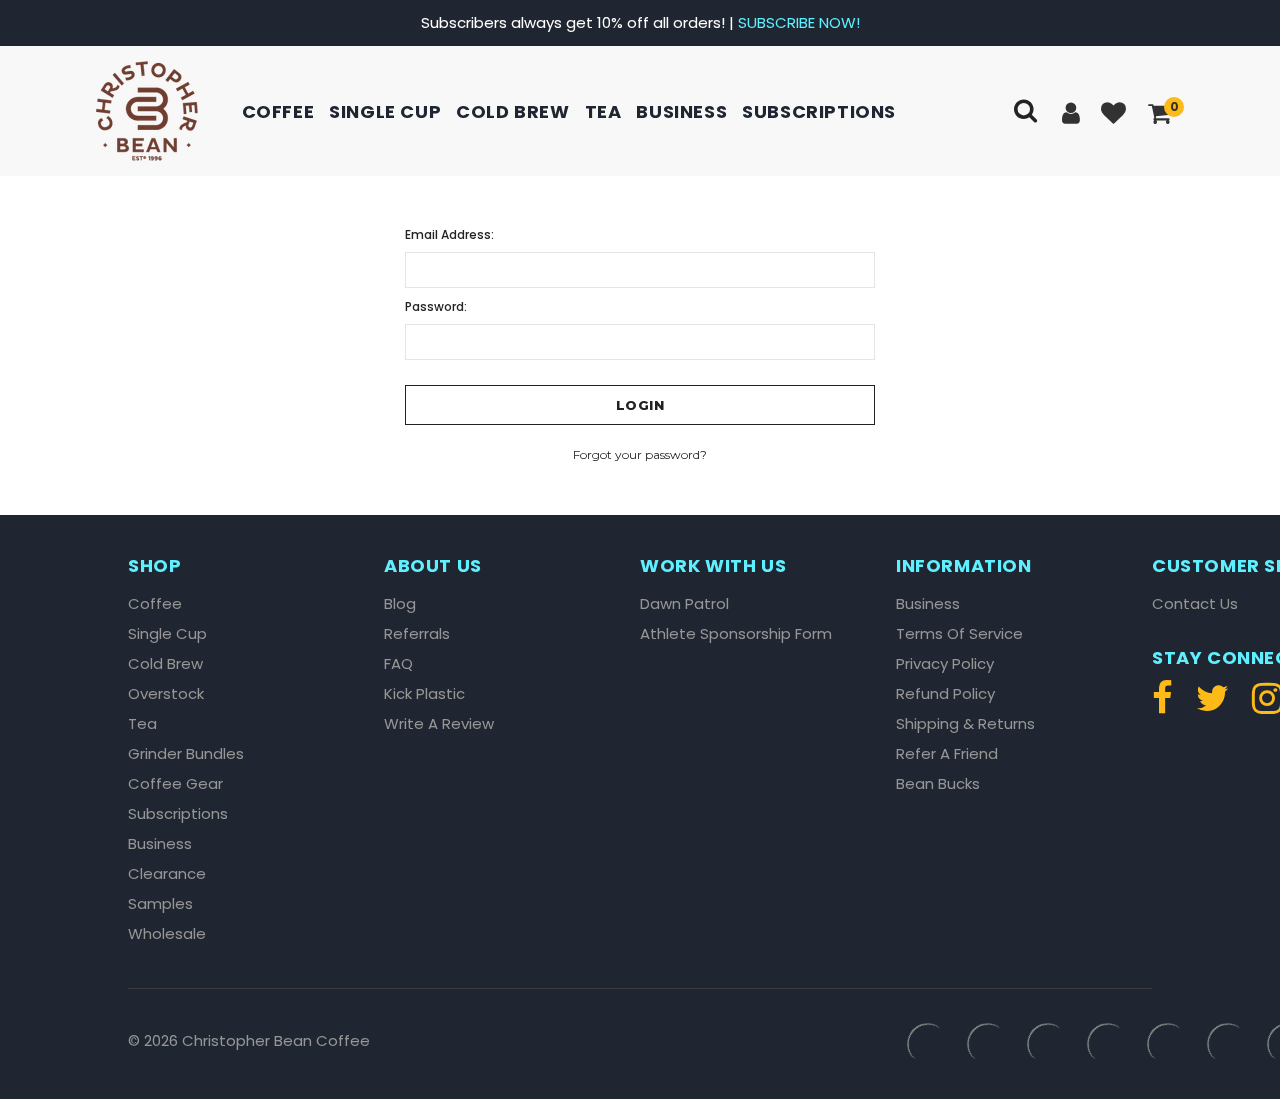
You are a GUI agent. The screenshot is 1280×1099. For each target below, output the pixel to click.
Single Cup (385, 111)
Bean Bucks (938, 784)
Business (681, 111)
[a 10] (147, 111)
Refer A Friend (947, 754)
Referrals (417, 634)
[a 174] (1212, 706)
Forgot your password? (640, 454)
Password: (436, 306)
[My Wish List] (1115, 114)
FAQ (398, 664)
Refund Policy (945, 694)
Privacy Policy (945, 664)
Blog (400, 604)
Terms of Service (959, 634)
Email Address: (449, 234)
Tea (603, 111)
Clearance (167, 874)
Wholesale (167, 934)
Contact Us (1195, 604)
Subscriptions (819, 111)
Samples (160, 904)
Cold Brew (512, 111)
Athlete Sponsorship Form (736, 634)
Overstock (166, 694)
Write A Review (439, 724)
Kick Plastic (424, 694)
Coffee (278, 111)
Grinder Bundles (186, 754)
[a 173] (1167, 706)
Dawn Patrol (684, 604)
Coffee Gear (175, 784)
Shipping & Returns (965, 724)
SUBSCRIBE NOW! (799, 22)
